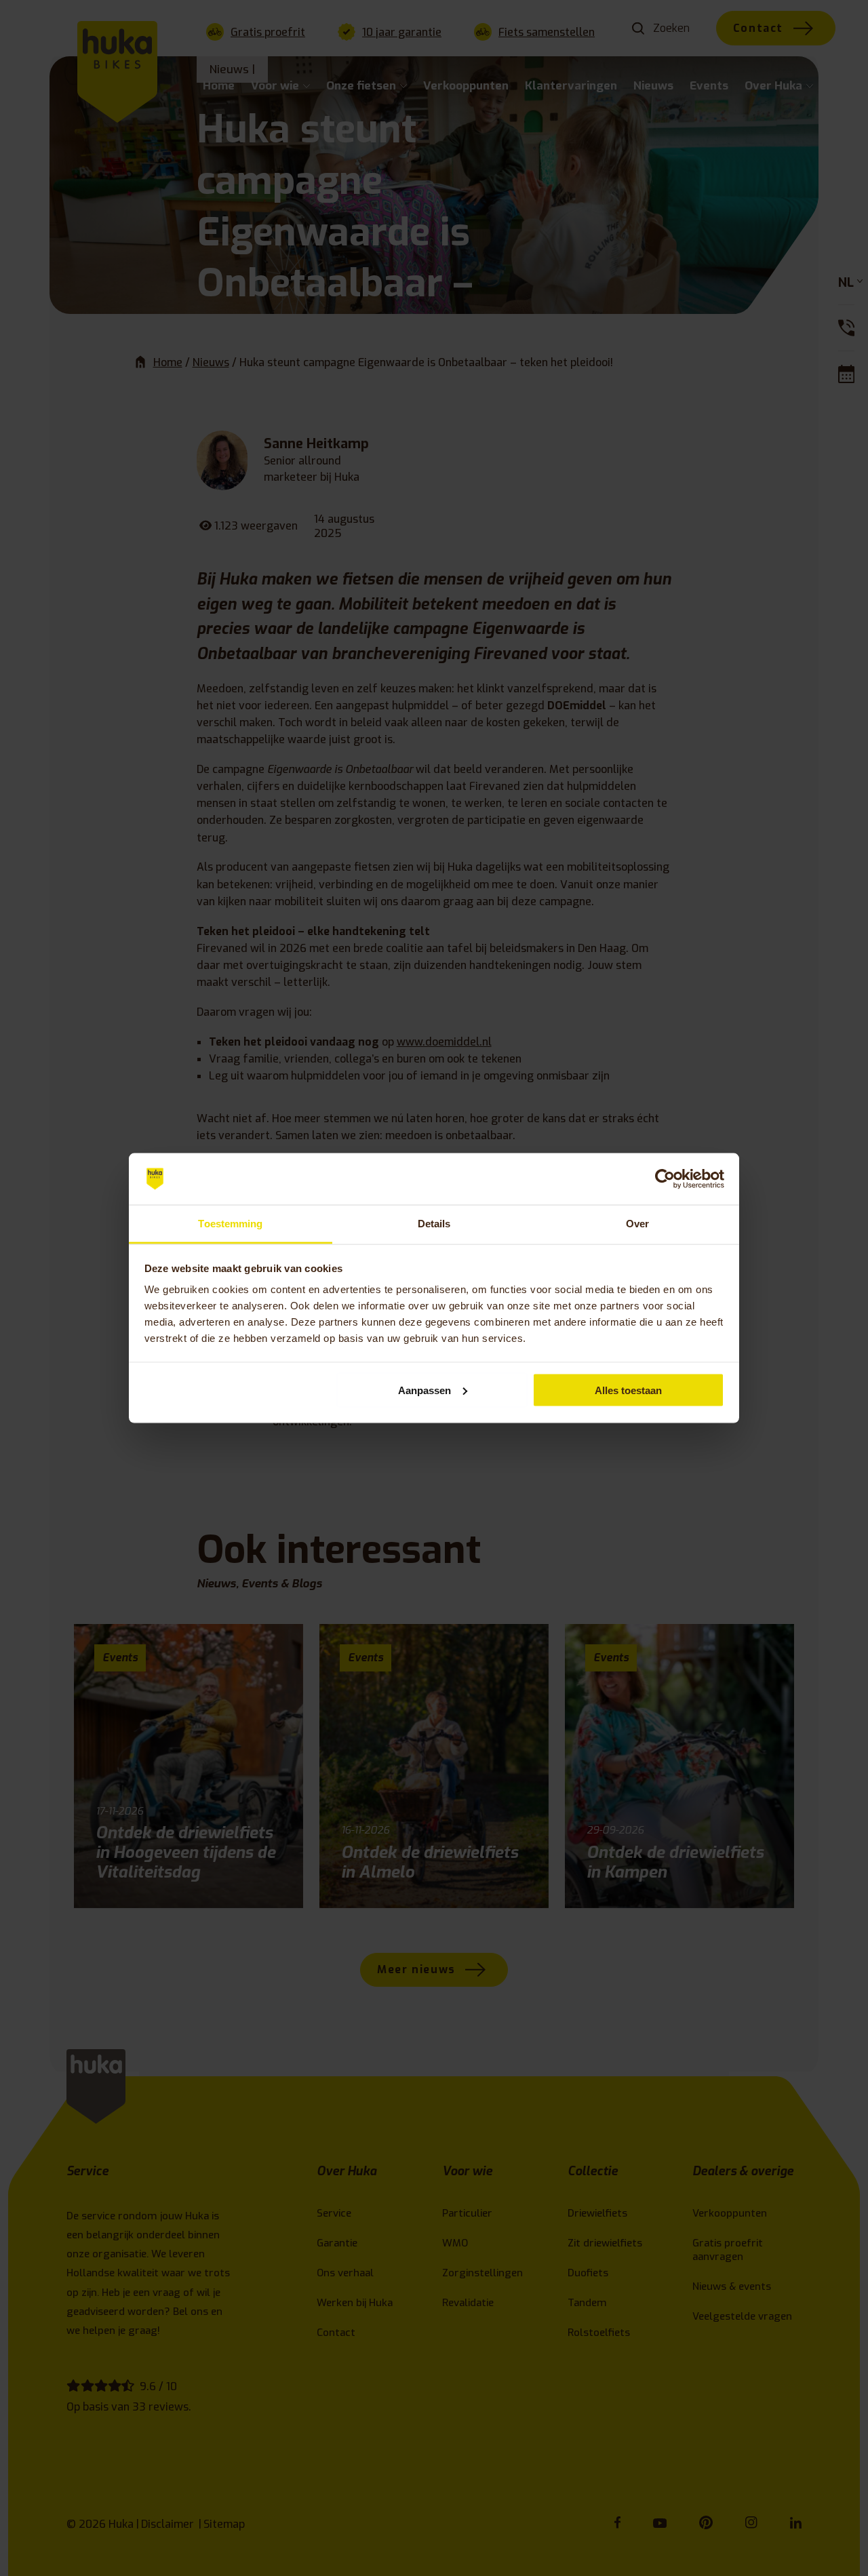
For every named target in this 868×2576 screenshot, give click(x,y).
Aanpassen (425, 1390)
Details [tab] (434, 1224)
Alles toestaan (628, 1390)
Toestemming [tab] (230, 1224)
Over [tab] (637, 1224)
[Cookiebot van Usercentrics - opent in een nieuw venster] (665, 1179)
